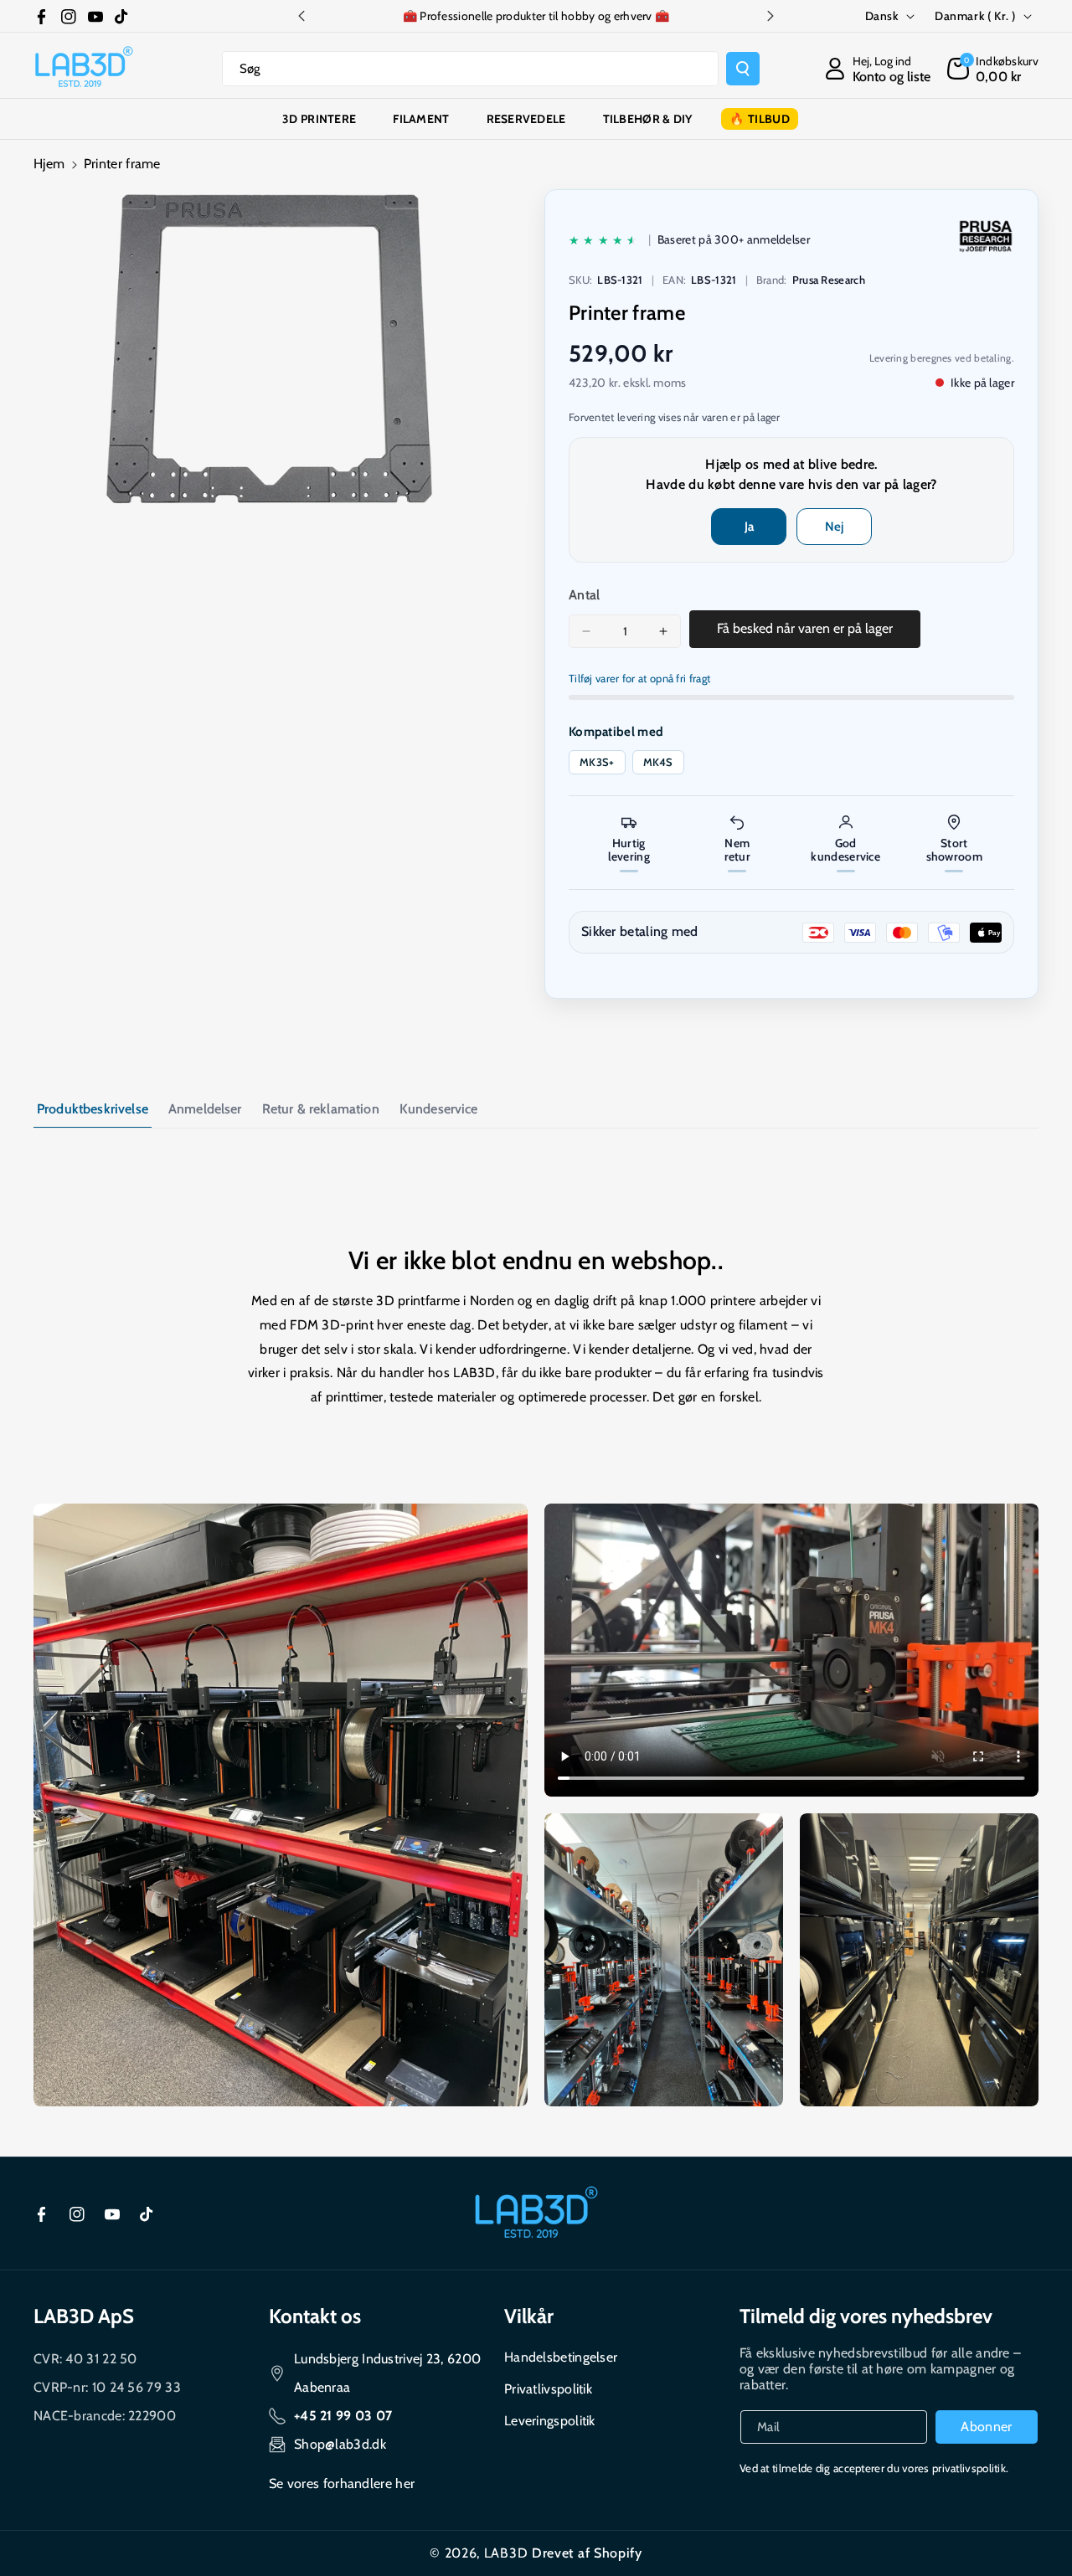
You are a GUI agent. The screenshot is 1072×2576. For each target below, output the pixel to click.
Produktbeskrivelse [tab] (93, 1109)
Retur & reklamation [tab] (321, 1109)
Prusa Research (829, 280)
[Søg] (743, 69)
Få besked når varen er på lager (805, 628)
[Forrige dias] (301, 16)
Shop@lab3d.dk (340, 2444)
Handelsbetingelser (561, 2357)
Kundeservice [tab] (439, 1109)
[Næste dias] (770, 16)
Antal (585, 595)
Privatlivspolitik (548, 2389)
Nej (834, 527)
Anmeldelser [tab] (205, 1109)
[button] (993, 69)
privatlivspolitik (969, 2468)
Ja (749, 527)
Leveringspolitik (550, 2421)
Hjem (49, 164)
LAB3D (506, 2553)
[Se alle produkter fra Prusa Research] (986, 236)
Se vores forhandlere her (342, 2483)
